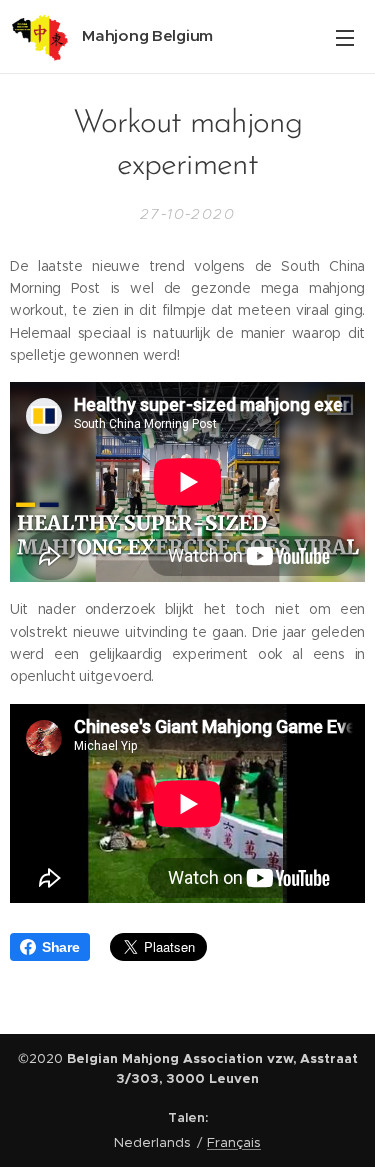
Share (61, 947)
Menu (345, 37)
